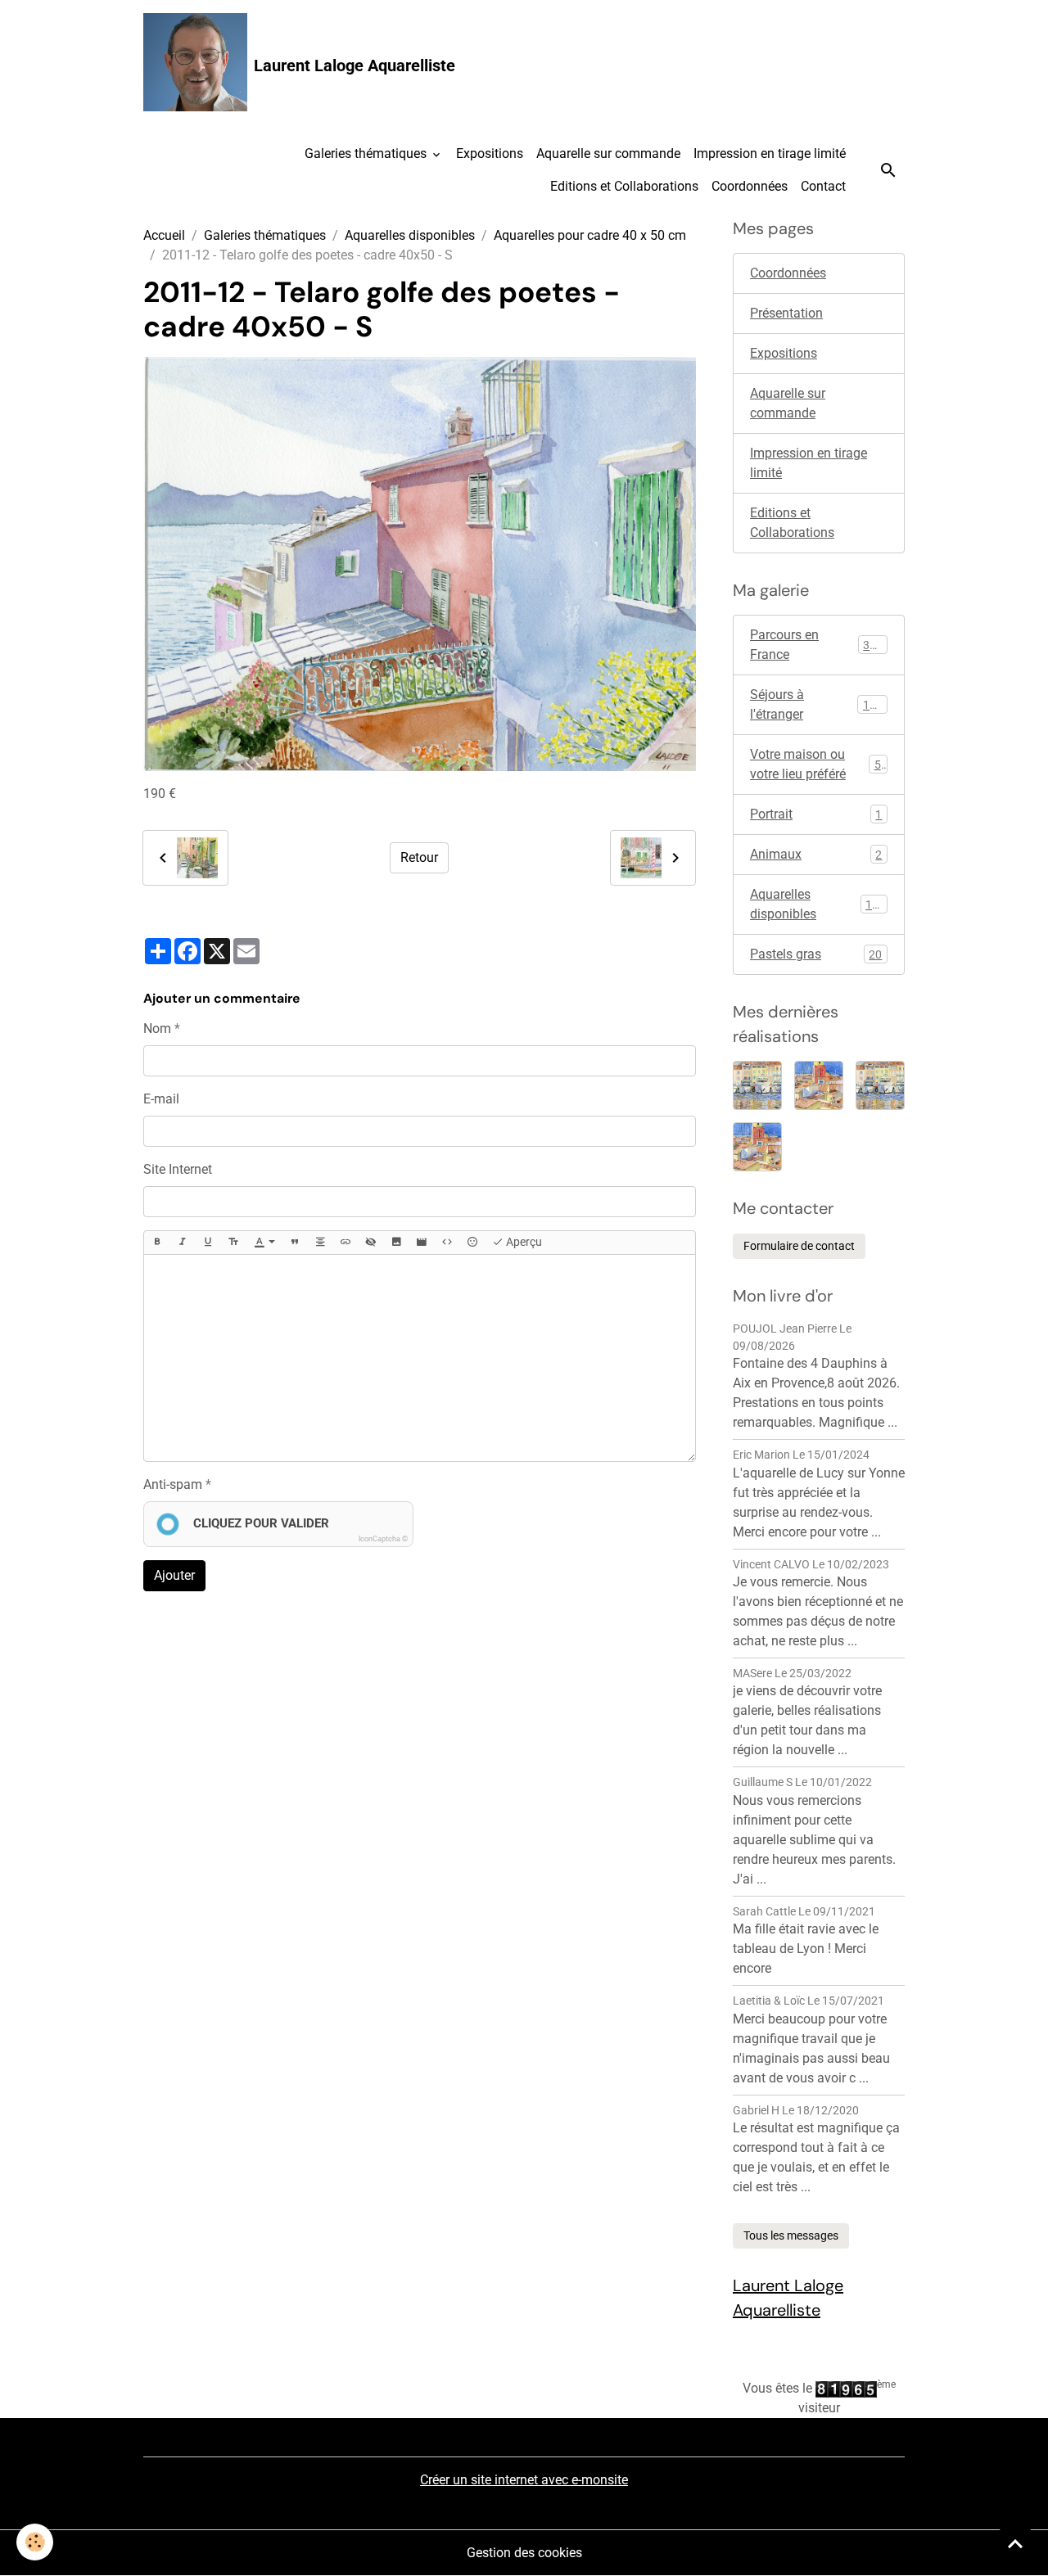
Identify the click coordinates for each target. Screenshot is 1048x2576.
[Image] (396, 1243)
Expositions (490, 153)
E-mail (161, 1099)
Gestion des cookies (524, 2553)
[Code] (447, 1243)
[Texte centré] (320, 1243)
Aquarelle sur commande (608, 153)
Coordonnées (750, 186)
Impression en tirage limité (770, 153)
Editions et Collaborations (624, 186)
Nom (157, 1029)
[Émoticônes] (472, 1243)
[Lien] (346, 1243)
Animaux (816, 854)
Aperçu (523, 1242)
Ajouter (174, 1575)
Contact (823, 186)
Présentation (786, 313)
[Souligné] (208, 1243)
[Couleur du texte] (264, 1243)
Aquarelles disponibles (410, 235)
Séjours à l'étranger (816, 704)
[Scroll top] (1015, 2543)
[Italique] (183, 1243)
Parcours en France (816, 645)
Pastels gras (816, 954)
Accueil (164, 235)
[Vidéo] (422, 1243)
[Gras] (157, 1243)
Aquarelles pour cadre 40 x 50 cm (590, 235)
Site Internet (178, 1169)
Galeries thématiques (367, 153)
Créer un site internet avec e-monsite (524, 2480)
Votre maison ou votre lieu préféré (819, 764)
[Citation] (295, 1243)
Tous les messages (791, 2235)
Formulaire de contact (799, 1246)
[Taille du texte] (233, 1243)
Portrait (816, 814)
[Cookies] (35, 2542)
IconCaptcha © (383, 1539)
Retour (419, 857)
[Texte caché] (371, 1243)
